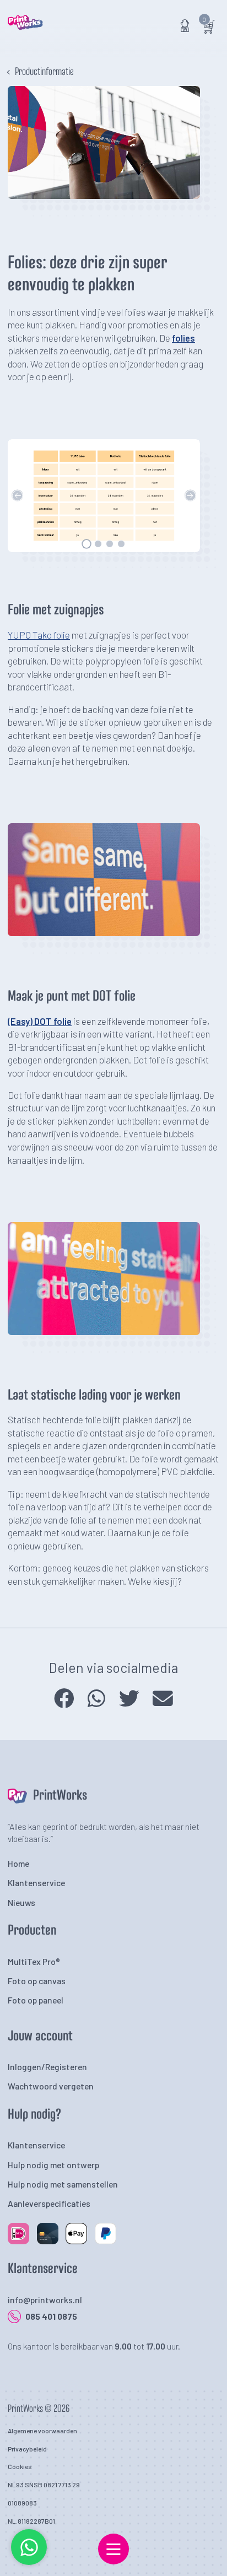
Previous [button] (17, 496)
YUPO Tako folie (39, 635)
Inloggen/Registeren (47, 2067)
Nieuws (21, 1902)
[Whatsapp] (29, 2563)
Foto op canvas (37, 1981)
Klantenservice (36, 1883)
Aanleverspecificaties (49, 2203)
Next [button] (190, 496)
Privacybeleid (27, 2449)
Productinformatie (44, 72)
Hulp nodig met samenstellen (63, 2184)
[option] (104, 496)
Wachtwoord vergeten (51, 2086)
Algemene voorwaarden (42, 2431)
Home (18, 1863)
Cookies (20, 2466)
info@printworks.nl (45, 2300)
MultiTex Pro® (34, 1961)
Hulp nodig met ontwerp (53, 2165)
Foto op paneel (36, 2000)
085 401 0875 (51, 2316)
